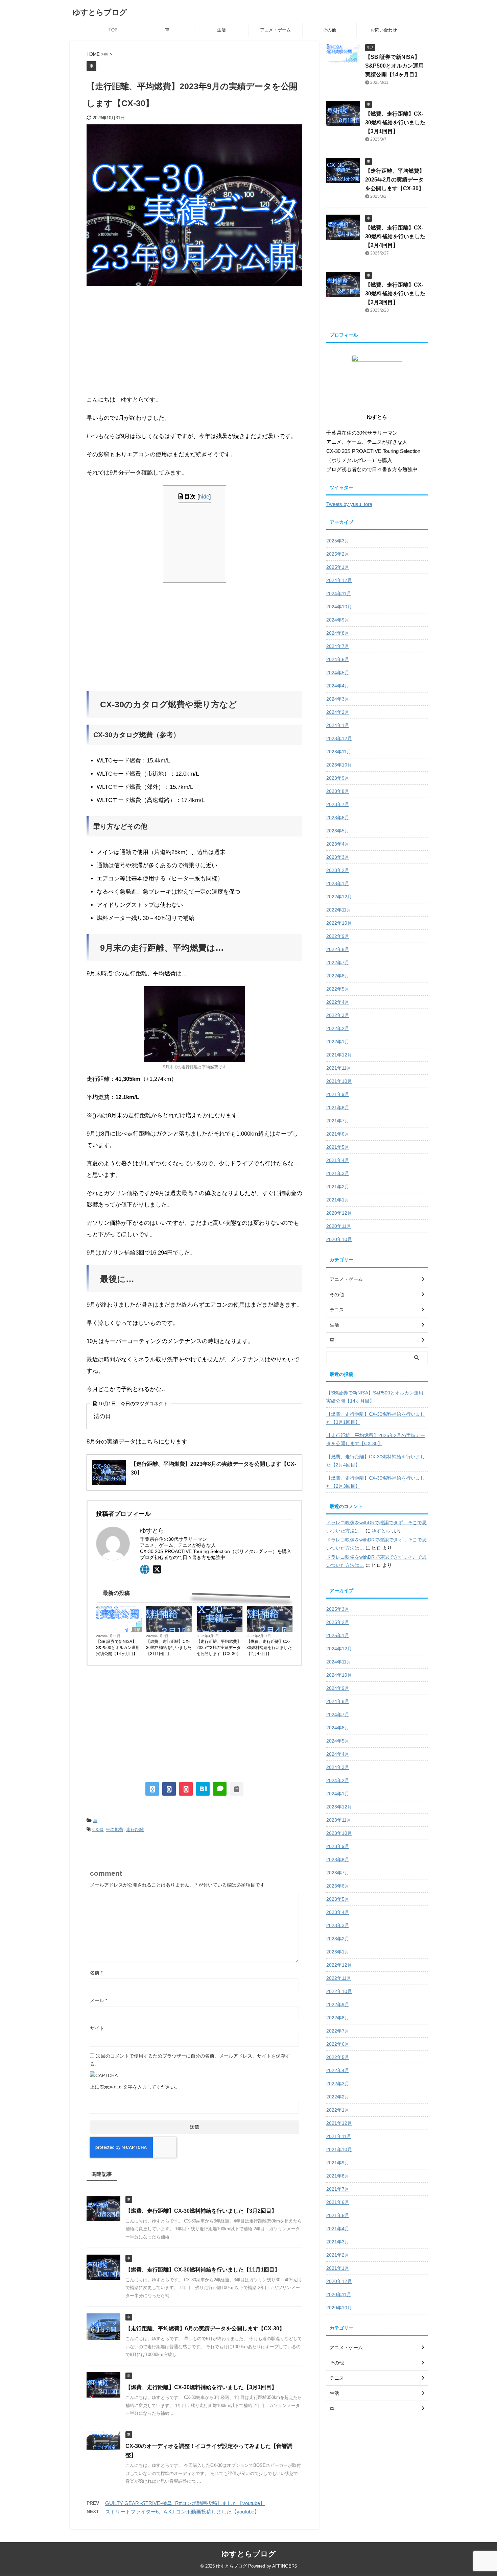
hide (204, 496)
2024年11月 (339, 593)
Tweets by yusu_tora (349, 504)
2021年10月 (339, 1081)
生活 (221, 30)
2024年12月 (339, 580)
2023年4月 (338, 844)
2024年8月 (338, 633)
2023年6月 (338, 818)
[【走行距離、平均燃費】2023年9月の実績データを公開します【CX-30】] (203, 1789)
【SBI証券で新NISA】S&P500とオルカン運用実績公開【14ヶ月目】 (118, 1648)
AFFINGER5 (285, 2566)
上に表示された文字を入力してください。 (135, 2087)
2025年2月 (338, 554)
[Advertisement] (194, 340)
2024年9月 (338, 620)
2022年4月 (338, 1002)
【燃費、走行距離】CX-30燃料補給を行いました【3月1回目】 (169, 1648)
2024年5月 (338, 673)
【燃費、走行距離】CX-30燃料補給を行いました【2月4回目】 (269, 1648)
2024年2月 (338, 712)
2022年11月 (339, 910)
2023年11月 (339, 752)
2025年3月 (338, 541)
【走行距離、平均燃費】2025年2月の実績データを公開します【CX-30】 (219, 1648)
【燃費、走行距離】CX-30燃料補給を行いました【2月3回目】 (395, 294)
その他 (329, 30)
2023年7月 (338, 804)
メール (99, 2000)
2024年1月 (338, 725)
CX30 (98, 1830)
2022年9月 (338, 936)
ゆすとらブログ (100, 12)
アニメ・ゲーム (275, 30)
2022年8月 (338, 949)
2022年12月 (339, 897)
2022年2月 (338, 1028)
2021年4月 (338, 1160)
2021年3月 (338, 1173)
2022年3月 (338, 1015)
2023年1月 (338, 883)
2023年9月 (338, 778)
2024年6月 (338, 659)
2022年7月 (338, 963)
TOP (113, 30)
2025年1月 (338, 567)
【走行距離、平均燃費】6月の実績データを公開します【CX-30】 (205, 2328)
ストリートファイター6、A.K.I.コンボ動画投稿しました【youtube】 (182, 2512)
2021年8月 (338, 1108)
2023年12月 (339, 738)
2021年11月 (339, 1068)
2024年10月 (339, 607)
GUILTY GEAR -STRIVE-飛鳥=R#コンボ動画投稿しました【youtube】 (185, 2503)
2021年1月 (338, 1200)
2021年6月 (338, 1134)
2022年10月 (339, 923)
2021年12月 (339, 1055)
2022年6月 (338, 976)
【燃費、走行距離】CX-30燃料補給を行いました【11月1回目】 (203, 2270)
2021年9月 (338, 1094)
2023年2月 (338, 870)
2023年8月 (338, 791)
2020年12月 (339, 1213)
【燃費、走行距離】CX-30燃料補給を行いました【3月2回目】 (201, 2211)
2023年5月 (338, 831)
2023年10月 (339, 765)
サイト (97, 2028)
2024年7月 (338, 646)
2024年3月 (338, 699)
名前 (96, 1973)
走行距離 (135, 1830)
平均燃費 (115, 1830)
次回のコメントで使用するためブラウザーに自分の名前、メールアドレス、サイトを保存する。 (190, 2060)
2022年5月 (338, 989)
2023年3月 (338, 857)
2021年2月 (338, 1187)
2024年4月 (338, 686)
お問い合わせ (384, 30)
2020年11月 (339, 1226)
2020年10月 (339, 1239)
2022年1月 (338, 1042)
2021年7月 (338, 1121)
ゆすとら (381, 1531)
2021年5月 (338, 1147)
